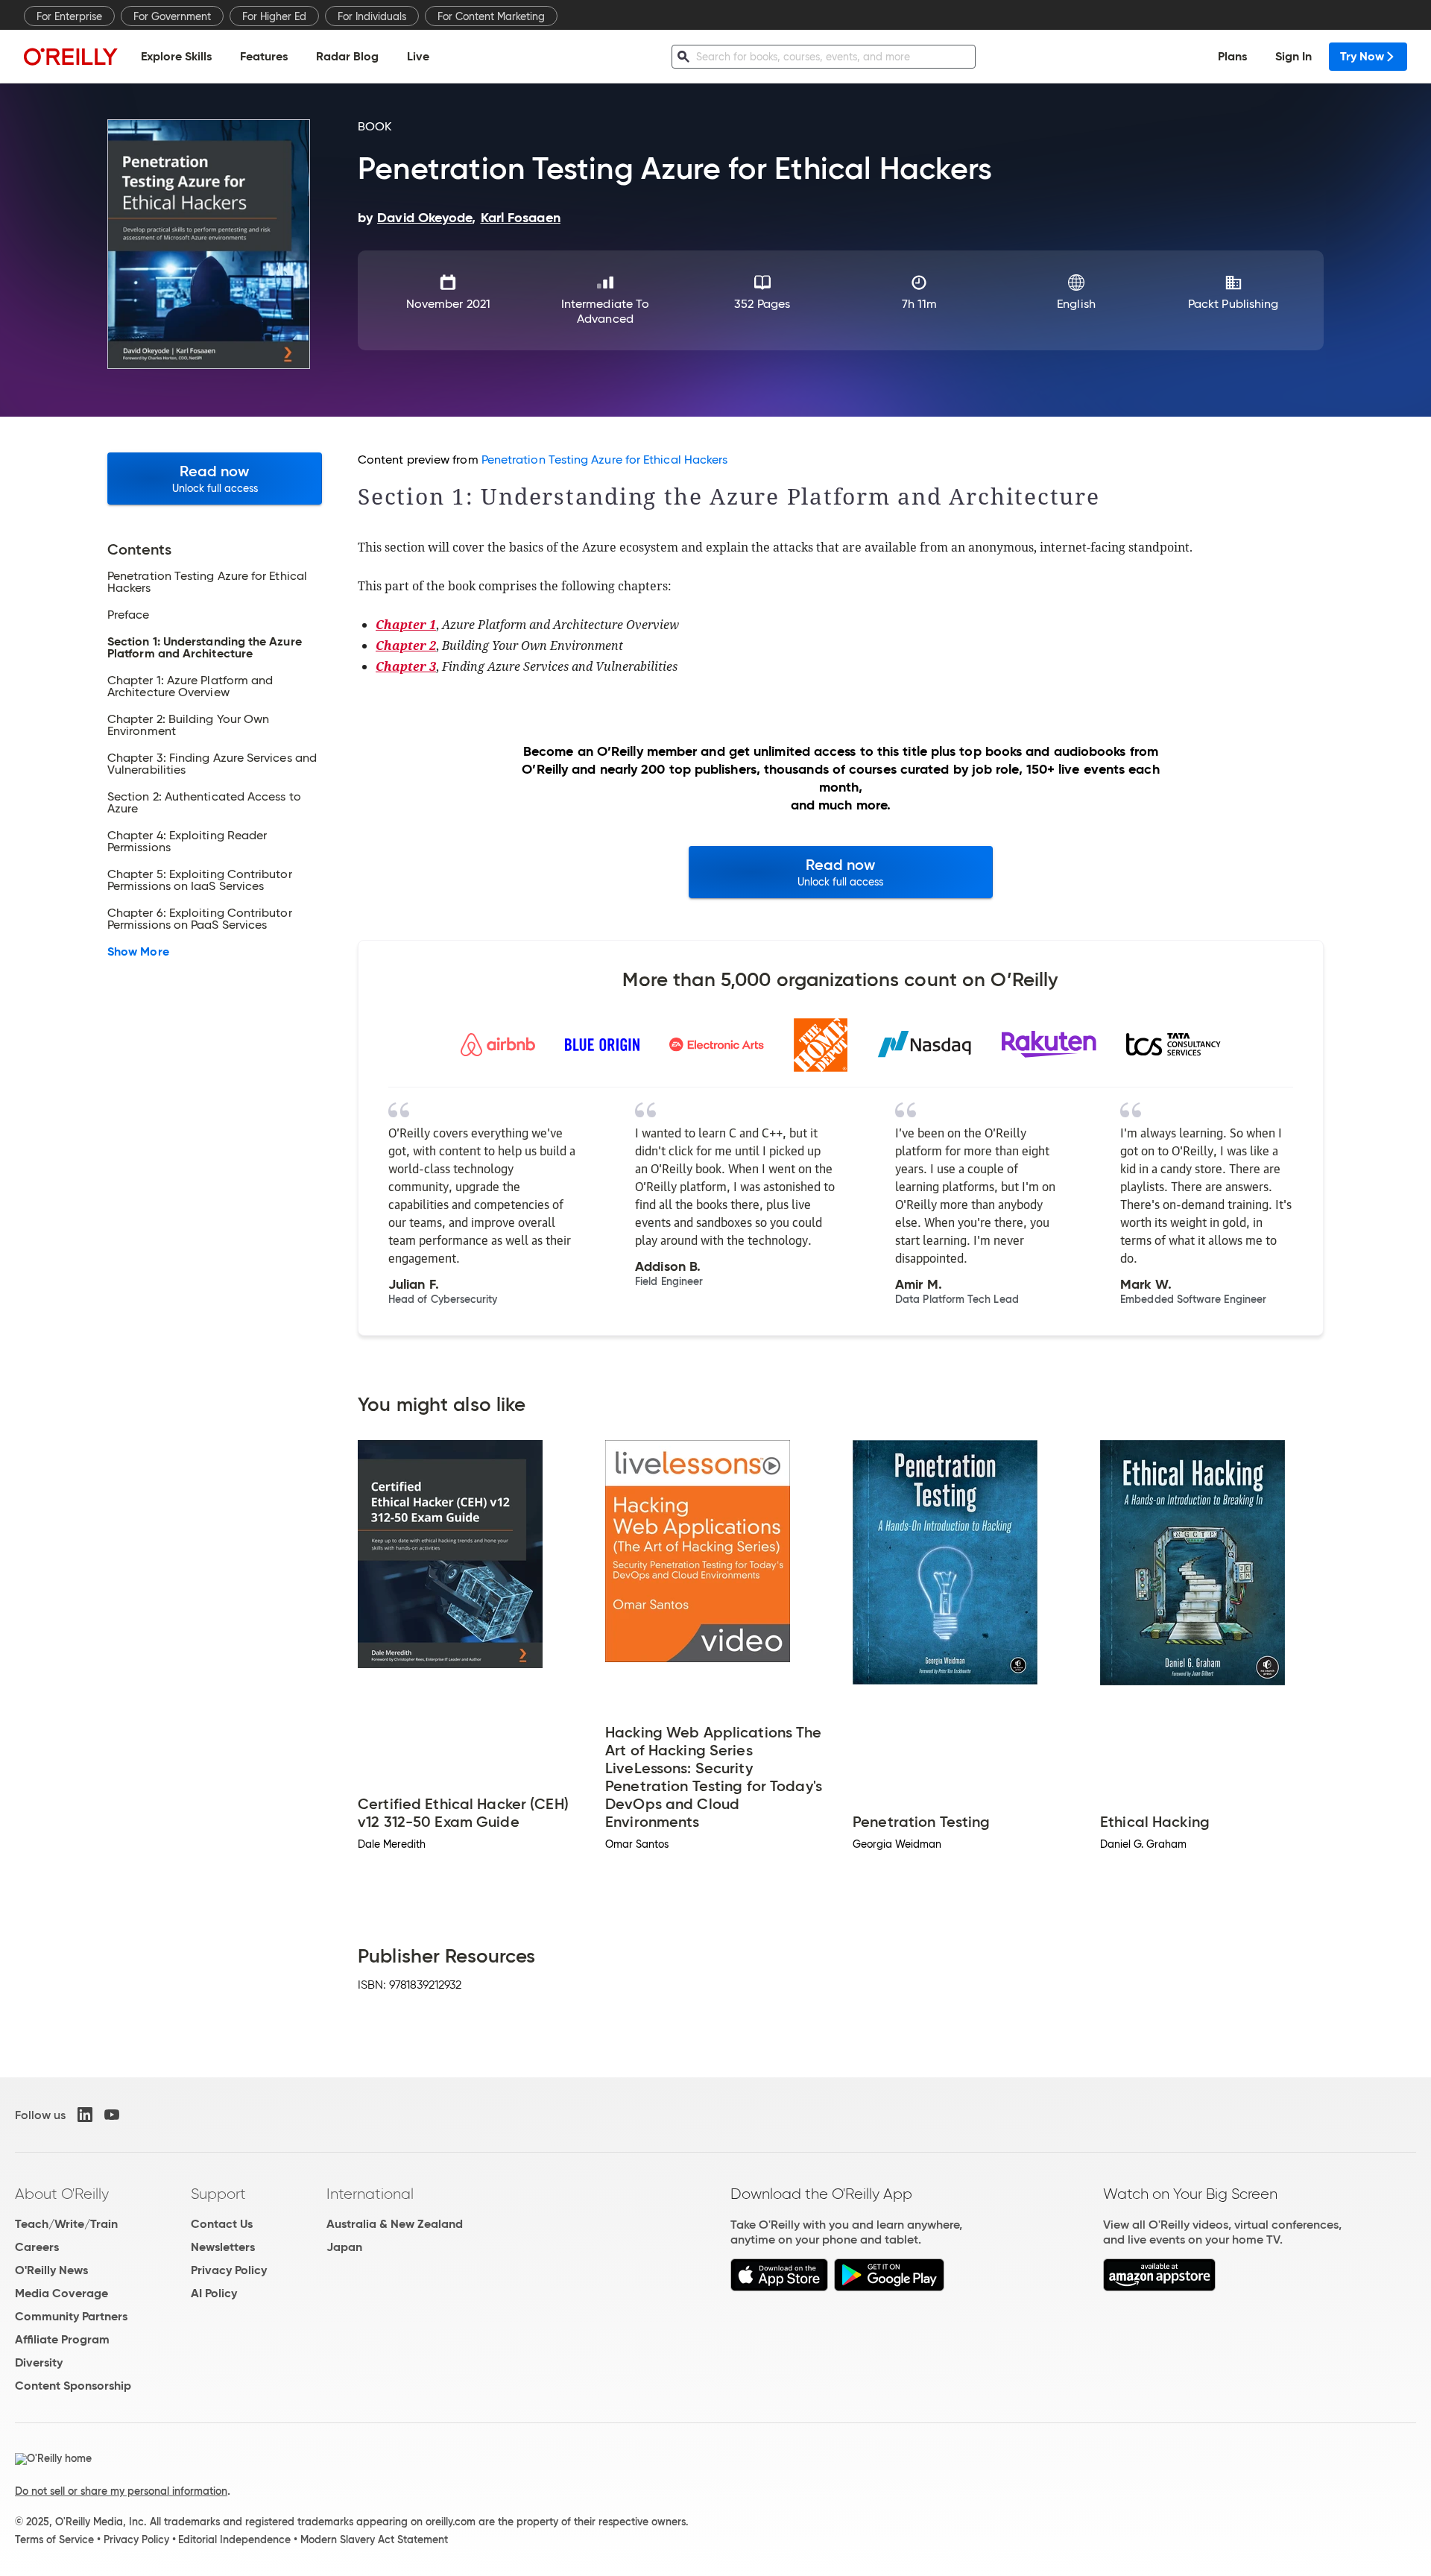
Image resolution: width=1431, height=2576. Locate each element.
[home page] (71, 56)
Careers (37, 2247)
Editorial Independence (234, 2539)
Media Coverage (61, 2293)
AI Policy (214, 2293)
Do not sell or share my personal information (121, 2491)
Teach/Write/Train (66, 2224)
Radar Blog (347, 56)
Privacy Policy (229, 2270)
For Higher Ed (274, 16)
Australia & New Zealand (395, 2224)
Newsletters (223, 2247)
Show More (138, 952)
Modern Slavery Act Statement (374, 2539)
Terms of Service (54, 2539)
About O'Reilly (62, 2194)
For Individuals (372, 16)
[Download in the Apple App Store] (779, 2287)
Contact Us (222, 2224)
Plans (1232, 56)
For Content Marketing (491, 16)
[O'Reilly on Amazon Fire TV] (1159, 2287)
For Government (172, 16)
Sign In (1293, 56)
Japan (344, 2247)
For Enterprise (69, 16)
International (370, 2194)
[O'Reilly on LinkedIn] (85, 2115)
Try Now (1362, 56)
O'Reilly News (51, 2270)
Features (264, 56)
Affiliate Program (62, 2339)
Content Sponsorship (73, 2386)
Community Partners (71, 2316)
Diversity (39, 2362)
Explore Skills (176, 56)
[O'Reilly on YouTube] (112, 2115)
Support (218, 2194)
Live (418, 56)
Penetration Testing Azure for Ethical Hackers (605, 460)
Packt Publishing (1233, 304)
